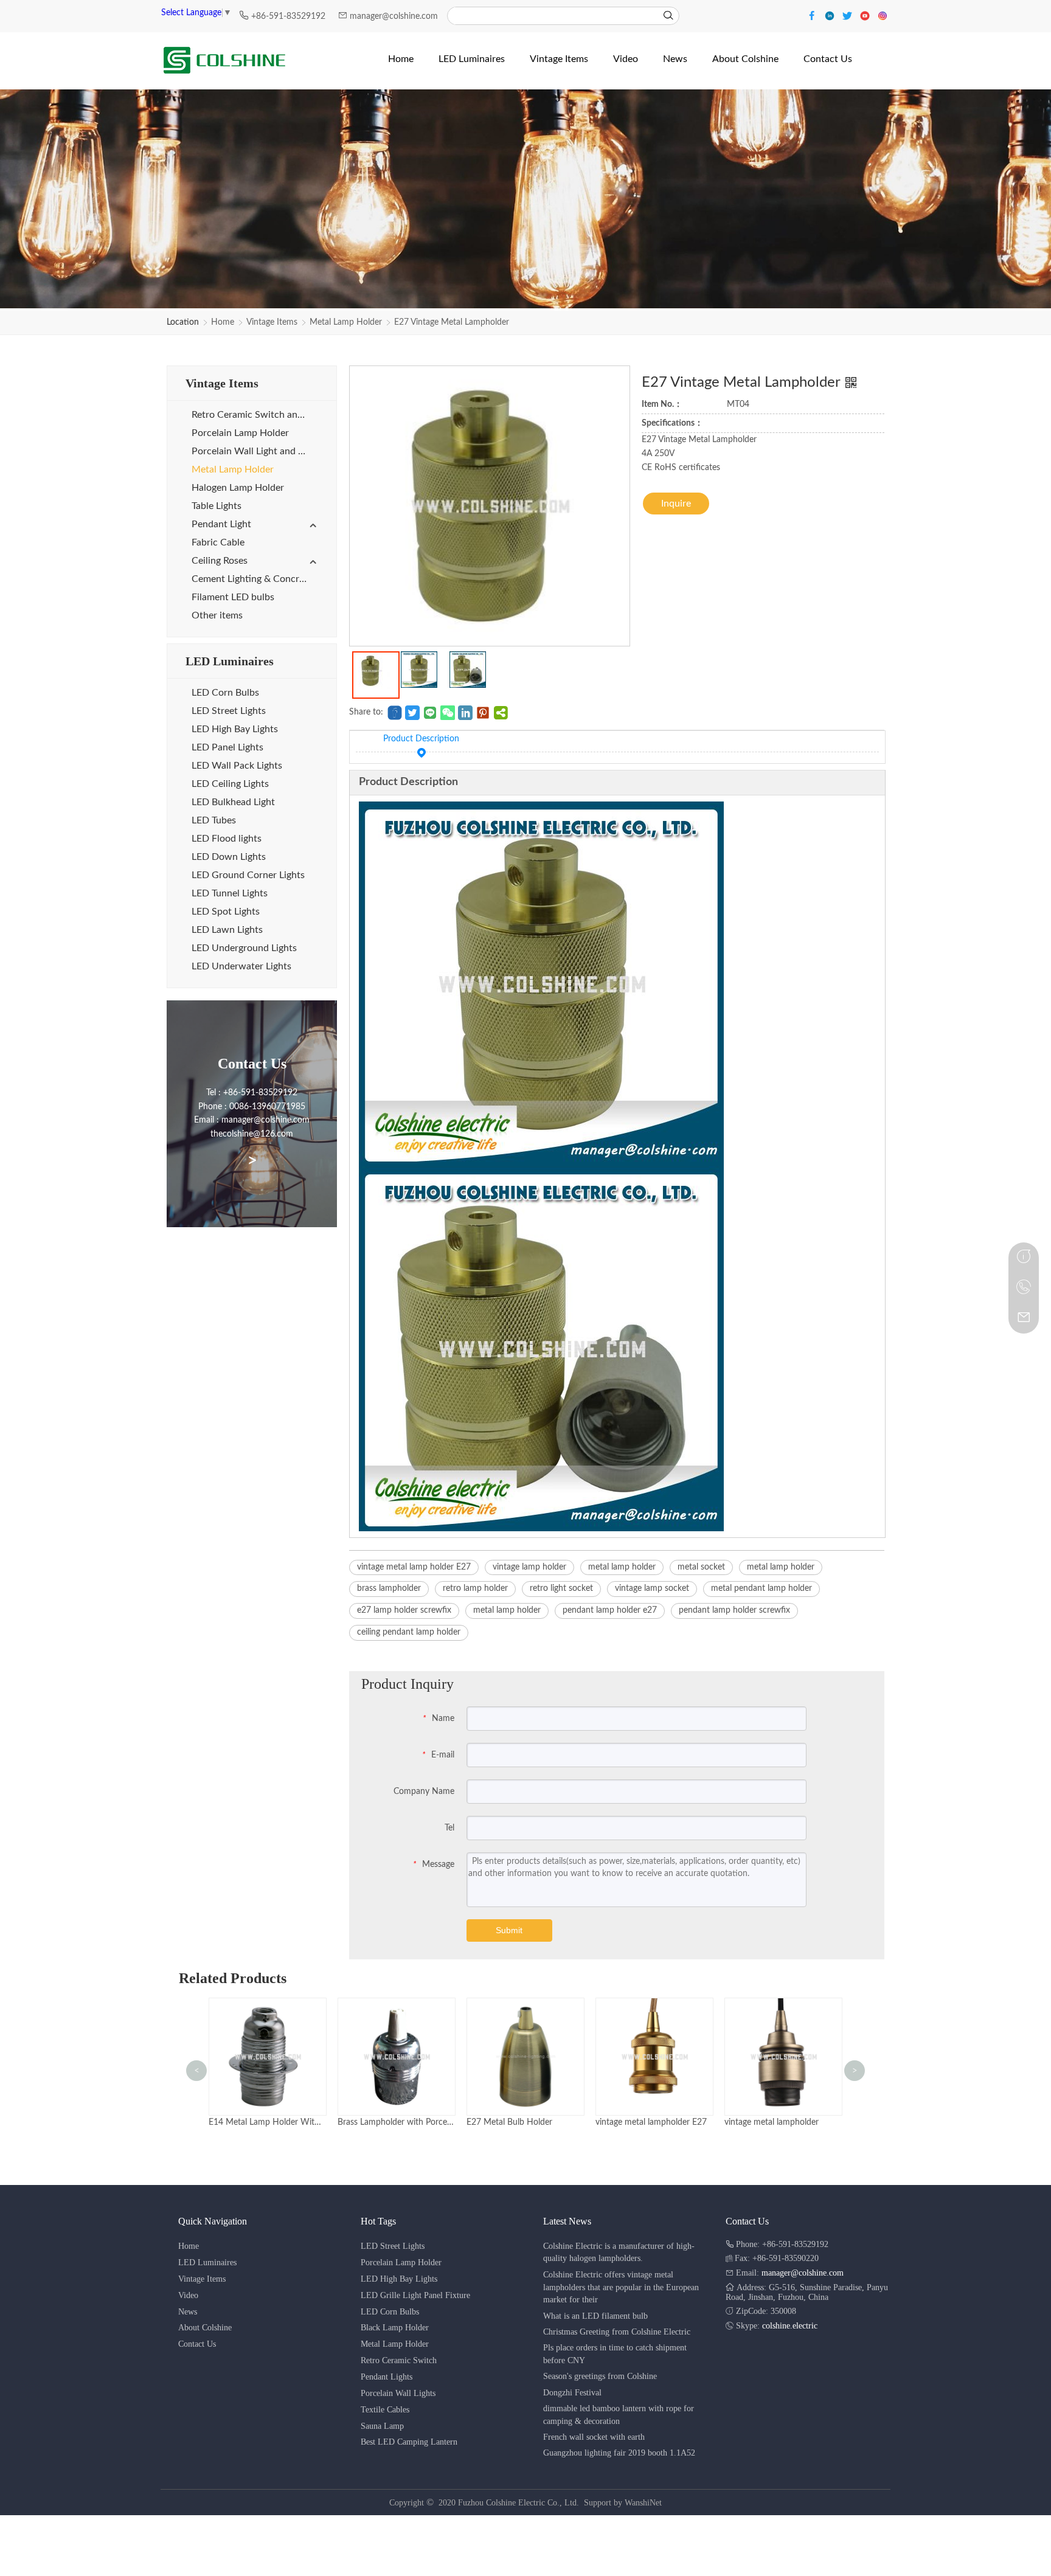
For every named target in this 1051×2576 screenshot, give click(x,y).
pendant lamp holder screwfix (734, 1610)
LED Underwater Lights (241, 966)
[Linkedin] (831, 15)
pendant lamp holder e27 (610, 1610)
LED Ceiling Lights (230, 784)
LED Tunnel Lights (230, 893)
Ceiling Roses (220, 561)
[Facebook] (813, 15)
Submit (509, 1930)
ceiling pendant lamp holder (409, 1632)
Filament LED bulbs (233, 597)
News (188, 2312)
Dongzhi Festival (572, 2393)
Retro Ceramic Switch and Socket (255, 415)
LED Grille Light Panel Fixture (415, 2295)
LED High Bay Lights (235, 729)
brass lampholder (389, 1588)
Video (188, 2295)
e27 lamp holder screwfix (404, 1610)
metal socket (701, 1567)
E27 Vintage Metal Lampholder (452, 322)
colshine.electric (790, 2326)
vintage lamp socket (652, 1588)
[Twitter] (849, 15)
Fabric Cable (218, 542)
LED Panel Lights (227, 747)
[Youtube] (866, 15)
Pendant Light (221, 524)
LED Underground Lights (244, 948)
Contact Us (197, 2344)
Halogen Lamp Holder (238, 488)
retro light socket (561, 1588)
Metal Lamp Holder (346, 322)
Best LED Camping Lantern (409, 2442)
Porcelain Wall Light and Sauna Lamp (255, 451)
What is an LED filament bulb (595, 2316)
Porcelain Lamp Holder (240, 433)
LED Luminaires (207, 2263)
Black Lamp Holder (395, 2328)
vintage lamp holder (529, 1567)
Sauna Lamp (382, 2426)
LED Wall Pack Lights (237, 766)
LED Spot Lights (226, 912)
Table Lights (217, 506)
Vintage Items (272, 322)
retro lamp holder (475, 1588)
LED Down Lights (229, 857)
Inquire (676, 504)
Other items (217, 615)
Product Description (421, 739)
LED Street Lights (229, 711)
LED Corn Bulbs (225, 693)
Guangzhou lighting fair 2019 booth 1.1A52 (619, 2453)
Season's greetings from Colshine (600, 2376)
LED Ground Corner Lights (248, 875)
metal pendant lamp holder (761, 1588)
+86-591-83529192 (290, 16)
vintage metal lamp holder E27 (414, 1567)
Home (223, 322)
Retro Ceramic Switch (399, 2360)
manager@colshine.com (394, 16)
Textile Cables (385, 2410)
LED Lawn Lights (227, 930)
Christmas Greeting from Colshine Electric (617, 2332)
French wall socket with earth (594, 2437)
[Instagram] (883, 15)
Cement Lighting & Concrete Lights (255, 579)
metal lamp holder (622, 1567)
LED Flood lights (227, 839)
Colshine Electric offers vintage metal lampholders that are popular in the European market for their (621, 2287)
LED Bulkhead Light (233, 802)
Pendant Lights (387, 2377)
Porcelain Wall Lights (398, 2393)
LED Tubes (214, 820)
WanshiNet (643, 2503)
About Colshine (205, 2328)
